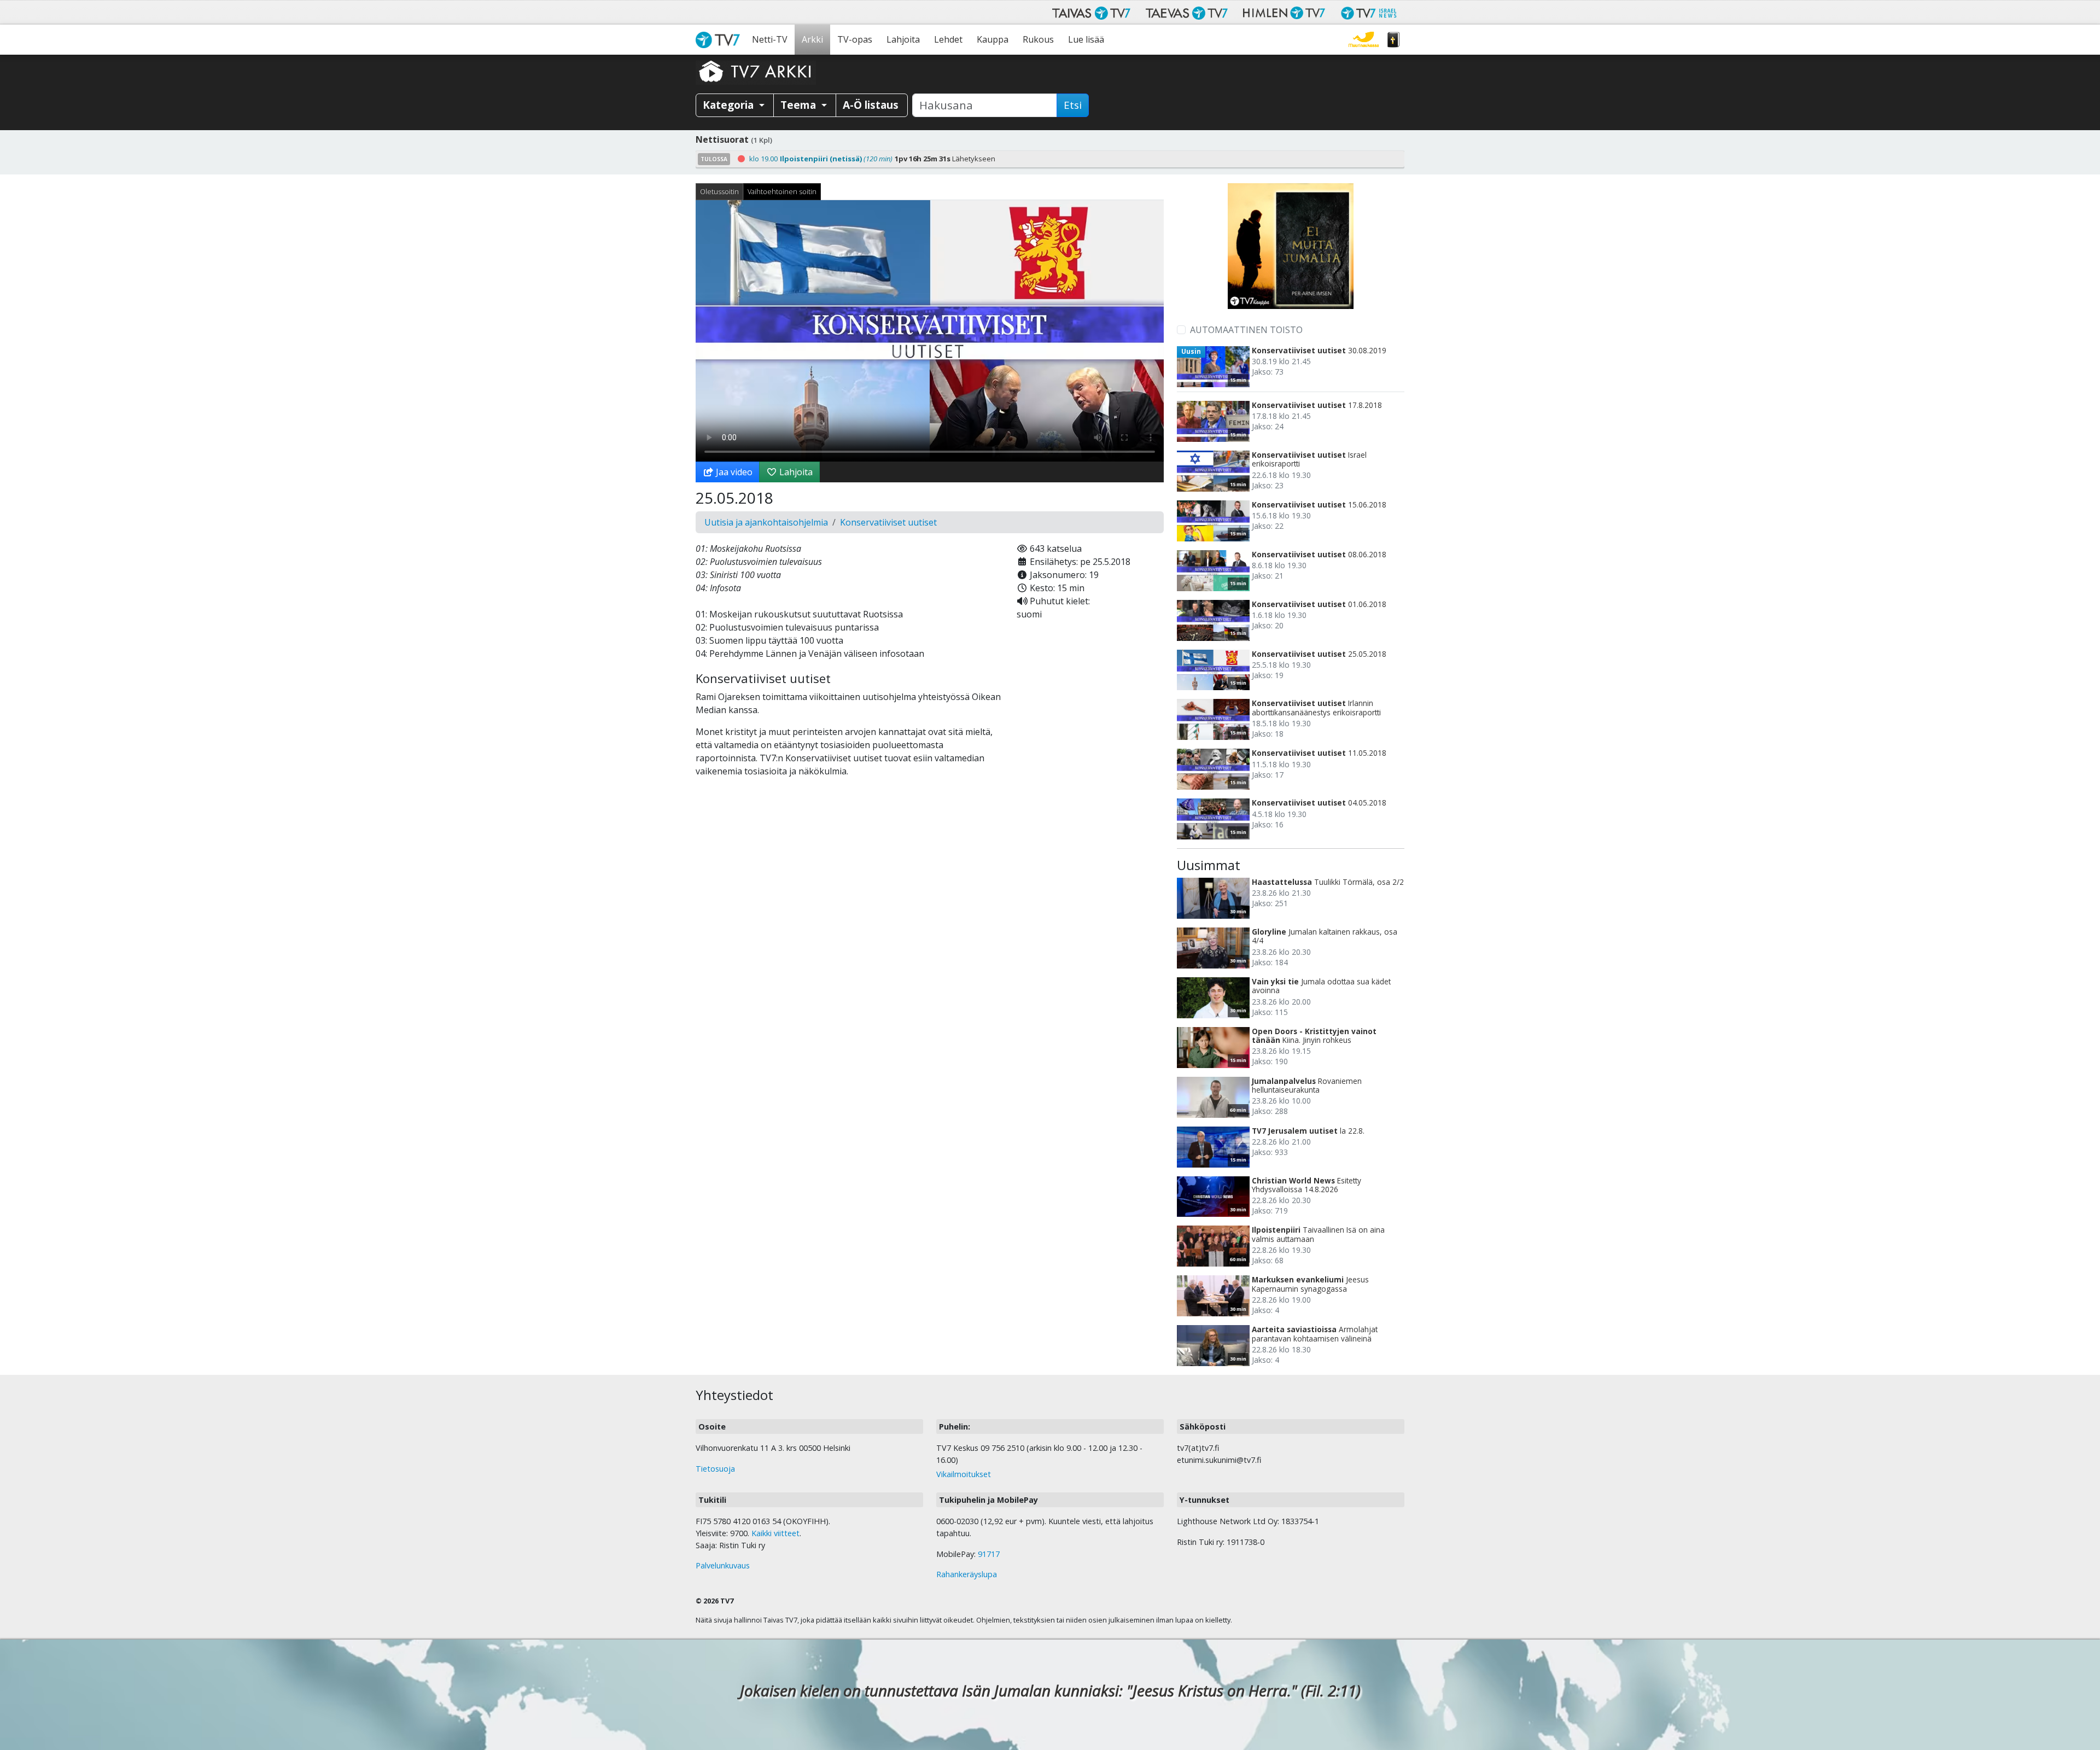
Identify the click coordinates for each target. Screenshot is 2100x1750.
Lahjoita (903, 39)
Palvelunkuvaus (723, 1565)
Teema (800, 105)
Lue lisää (1086, 39)
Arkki (812, 39)
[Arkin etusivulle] (756, 71)
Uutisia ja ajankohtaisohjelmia (766, 522)
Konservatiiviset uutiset (888, 522)
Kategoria (730, 105)
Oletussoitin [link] (719, 191)
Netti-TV (770, 39)
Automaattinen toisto (1246, 330)
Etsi (1073, 105)
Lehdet (948, 39)
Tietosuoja (715, 1469)
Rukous (1038, 39)
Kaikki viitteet (775, 1533)
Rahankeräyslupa (967, 1574)
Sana (1393, 40)
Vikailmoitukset (964, 1474)
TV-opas (855, 39)
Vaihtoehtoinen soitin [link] (782, 191)
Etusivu (720, 40)
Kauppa (993, 39)
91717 (989, 1554)
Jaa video (733, 472)
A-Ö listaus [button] (871, 105)
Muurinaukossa (1364, 40)
